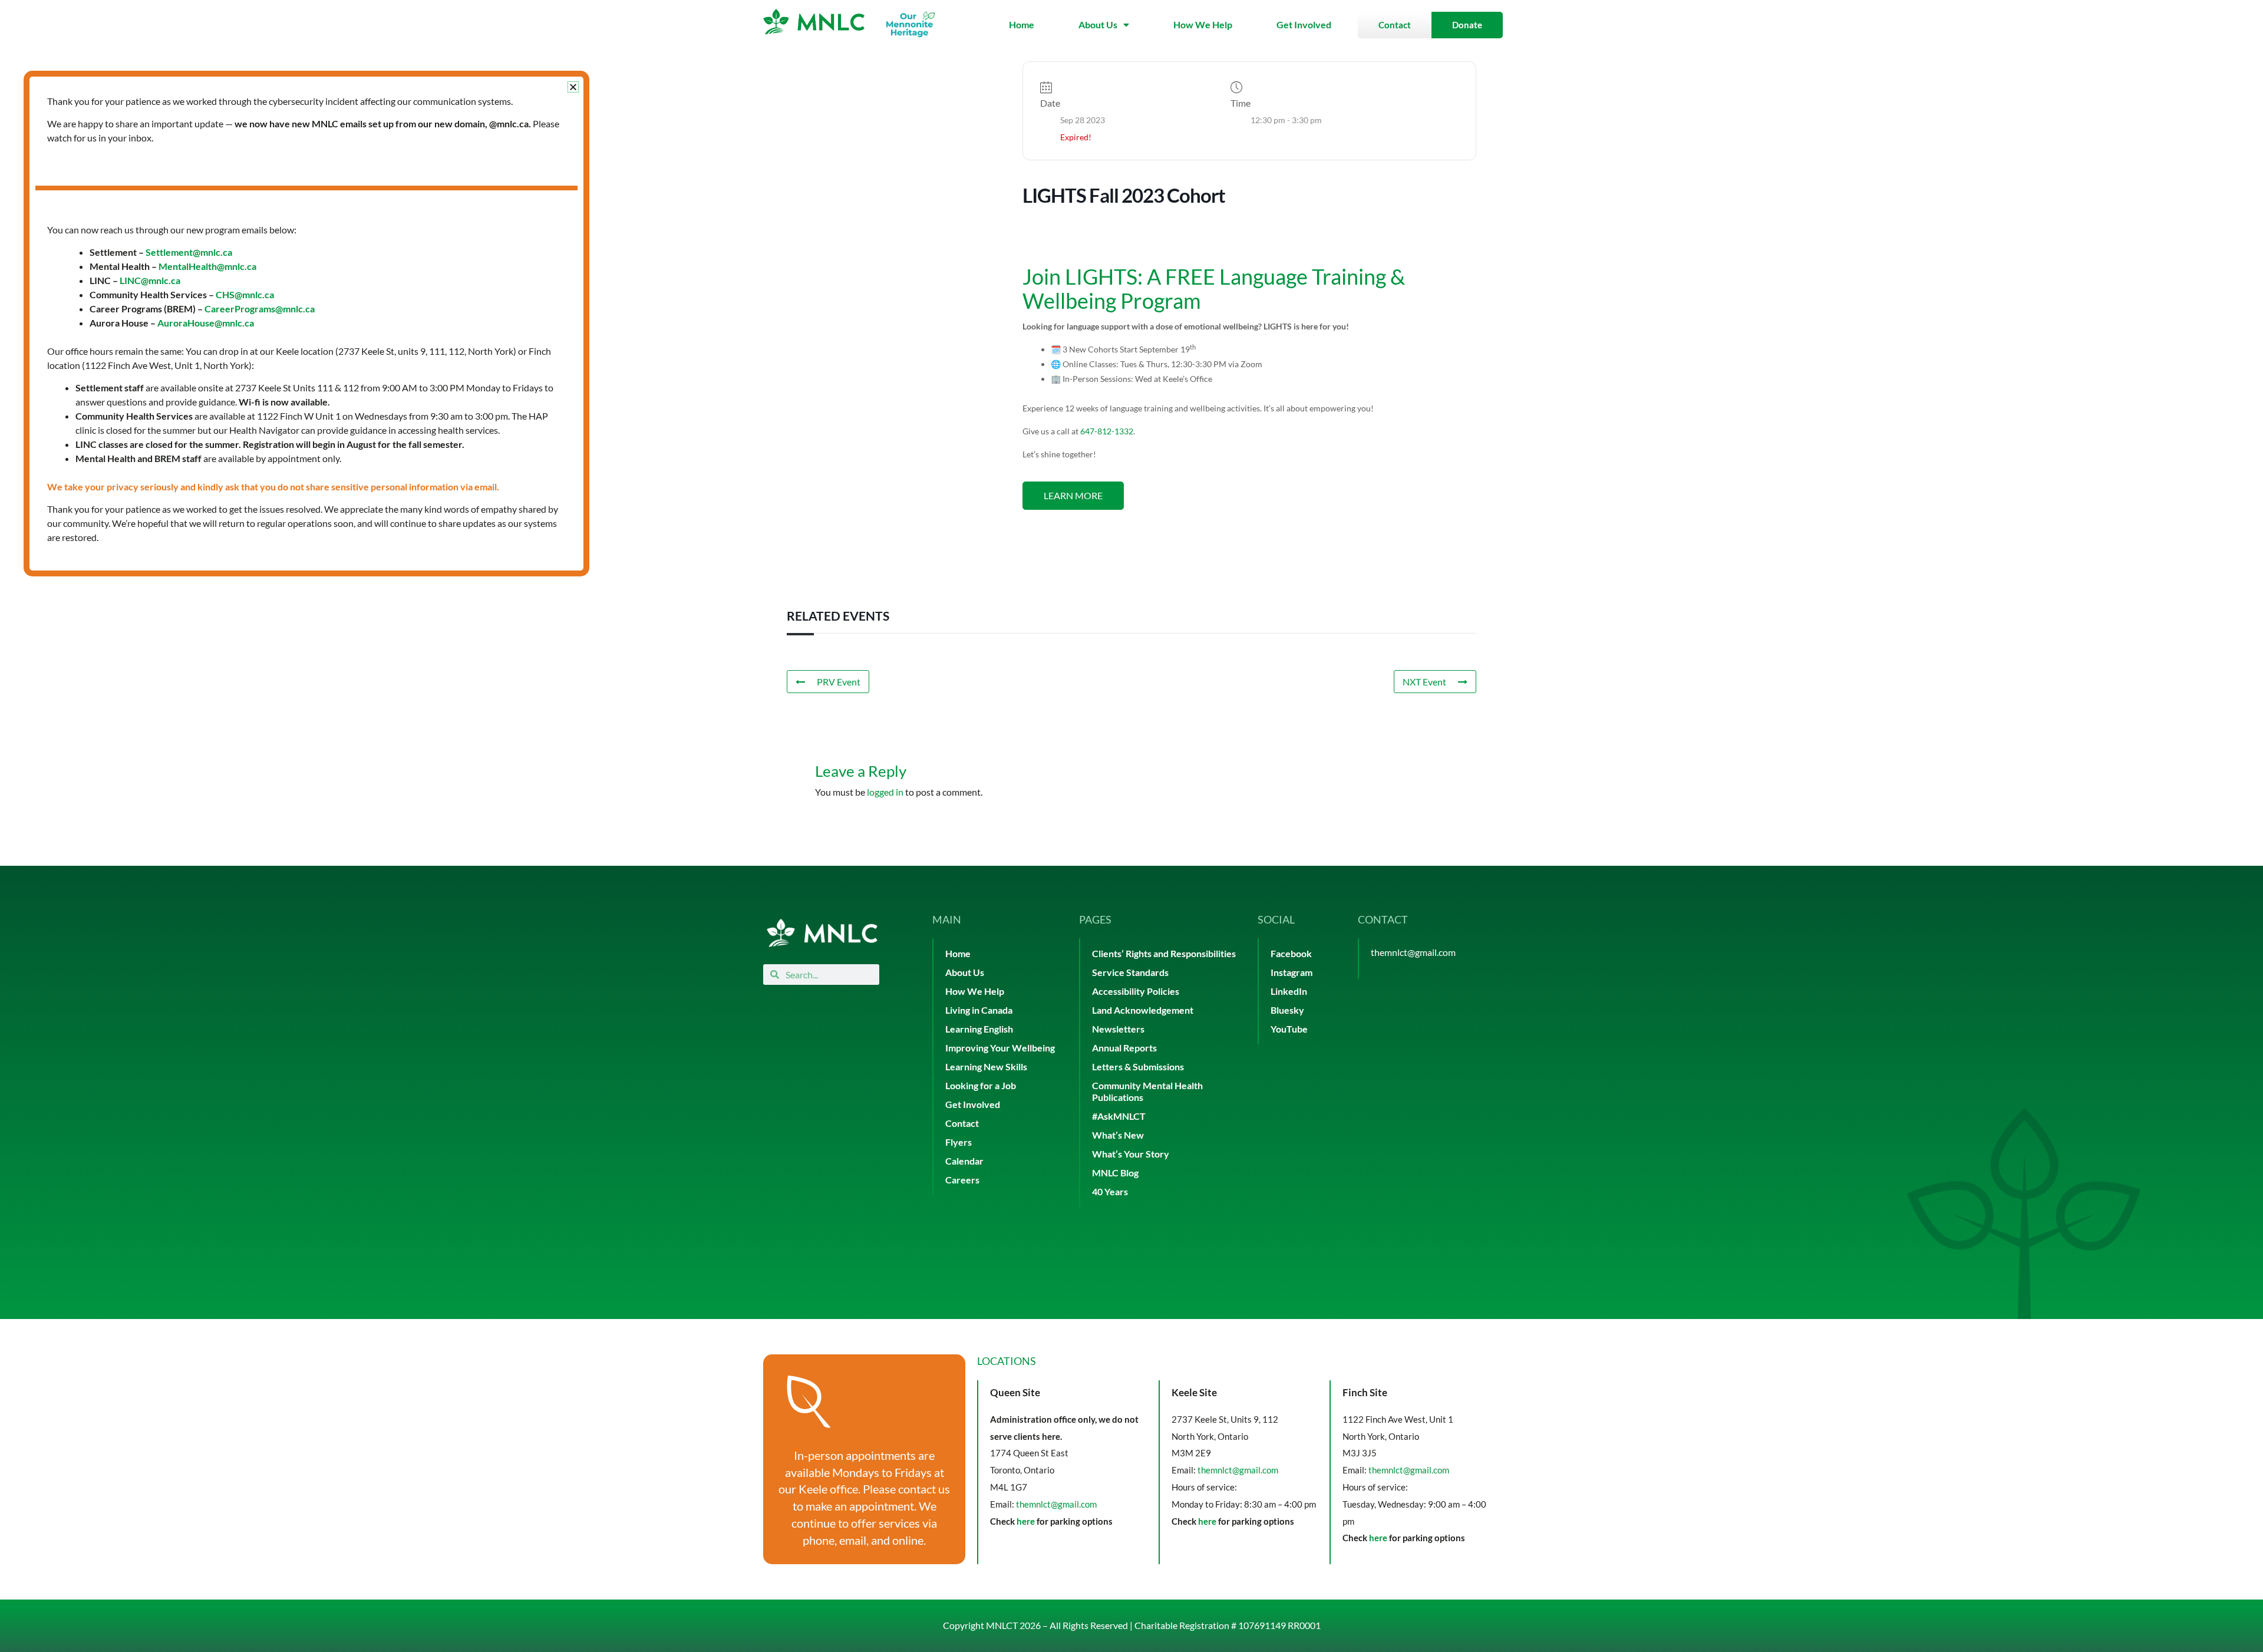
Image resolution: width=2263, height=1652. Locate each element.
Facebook (1291, 953)
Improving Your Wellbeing (1000, 1048)
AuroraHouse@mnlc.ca (206, 323)
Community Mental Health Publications (1147, 1091)
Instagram (1292, 972)
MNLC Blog (1115, 1173)
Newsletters (1118, 1029)
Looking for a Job (981, 1085)
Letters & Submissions (1138, 1066)
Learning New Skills (986, 1066)
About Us (1098, 24)
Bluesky (1287, 1010)
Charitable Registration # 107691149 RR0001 (1228, 1625)
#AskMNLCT (1119, 1116)
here (1026, 1521)
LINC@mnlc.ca (150, 280)
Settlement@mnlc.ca (189, 252)
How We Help (1203, 24)
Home (1022, 24)
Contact (962, 1123)
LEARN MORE (1073, 495)
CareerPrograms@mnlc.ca (260, 309)
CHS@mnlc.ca (245, 294)
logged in (885, 792)
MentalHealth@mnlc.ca (207, 266)
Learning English (979, 1029)
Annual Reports (1124, 1048)
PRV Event (839, 682)
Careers (962, 1180)
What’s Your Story (1131, 1154)
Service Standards (1130, 972)
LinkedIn (1289, 991)
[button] (573, 87)
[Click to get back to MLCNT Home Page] (822, 933)
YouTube (1289, 1029)
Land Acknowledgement (1143, 1010)
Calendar (964, 1161)
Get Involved (1304, 24)
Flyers (959, 1142)
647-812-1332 (1107, 431)
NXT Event (1424, 682)
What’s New (1118, 1135)
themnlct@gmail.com (1413, 952)
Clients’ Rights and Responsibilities (1164, 953)
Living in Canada (979, 1010)
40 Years (1110, 1191)
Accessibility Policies (1136, 991)
